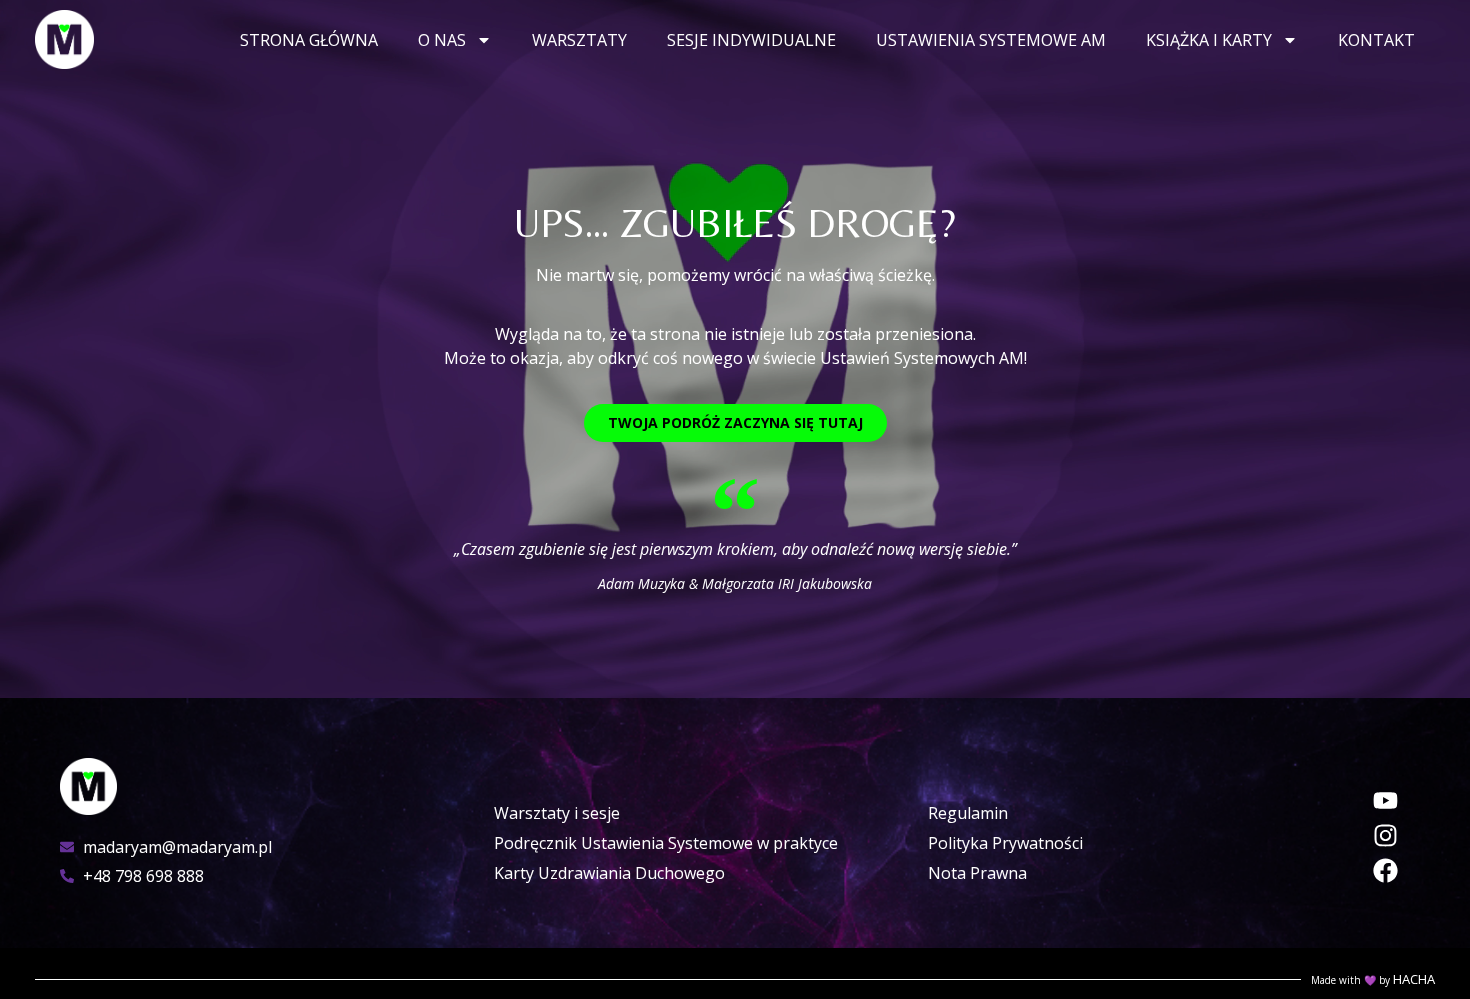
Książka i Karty (1209, 40)
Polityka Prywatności (1005, 843)
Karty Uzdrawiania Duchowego (609, 873)
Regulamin (968, 813)
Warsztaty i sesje (557, 813)
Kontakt (1376, 40)
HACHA (1414, 979)
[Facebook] (1385, 870)
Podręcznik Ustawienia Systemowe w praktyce (666, 843)
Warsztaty (579, 40)
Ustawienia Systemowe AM (991, 40)
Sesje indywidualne (751, 40)
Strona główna (309, 40)
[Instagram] (1385, 835)
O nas (442, 40)
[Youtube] (1385, 800)
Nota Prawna (977, 873)
